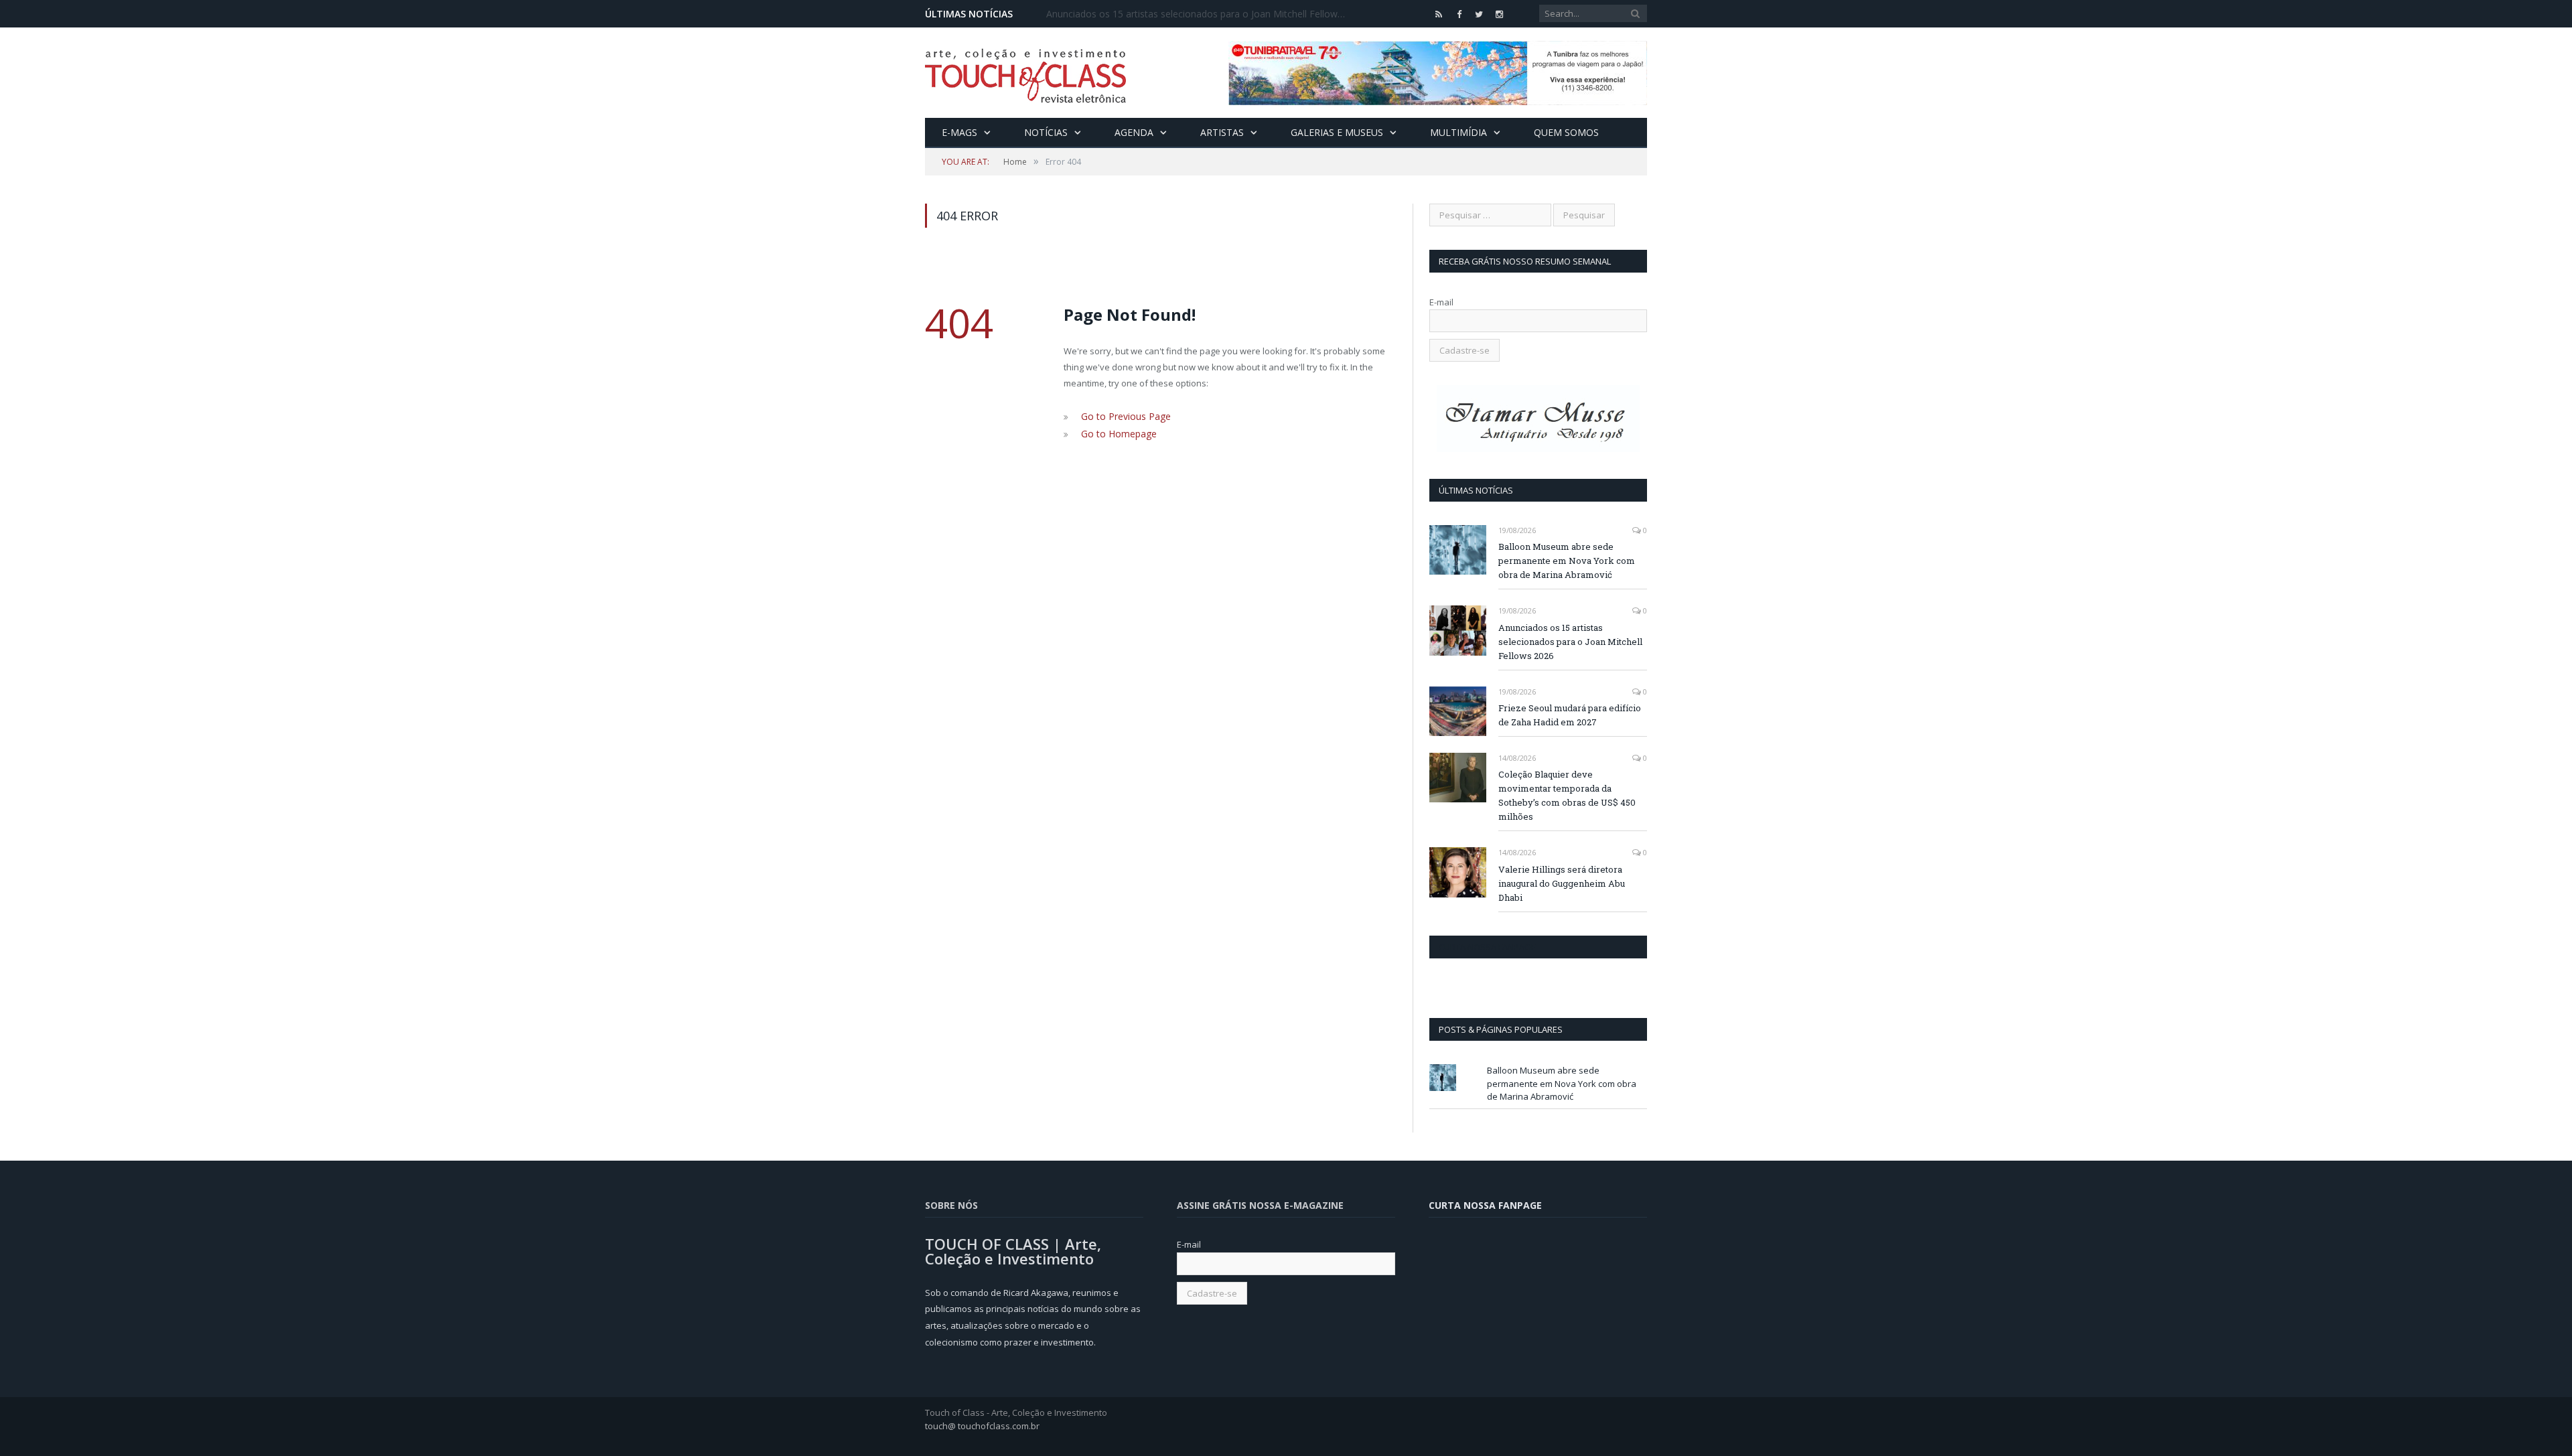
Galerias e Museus (1337, 132)
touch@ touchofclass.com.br (982, 1426)
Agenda (1134, 132)
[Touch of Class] (1025, 73)
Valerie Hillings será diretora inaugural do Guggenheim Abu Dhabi (1562, 883)
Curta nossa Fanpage (1487, 947)
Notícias (1046, 132)
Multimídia (1458, 132)
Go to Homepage (1116, 432)
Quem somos (1566, 132)
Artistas (1222, 132)
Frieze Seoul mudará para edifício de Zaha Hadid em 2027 (1570, 715)
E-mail (1441, 302)
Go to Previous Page (1123, 416)
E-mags (959, 132)
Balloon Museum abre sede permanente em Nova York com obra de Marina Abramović (1567, 561)
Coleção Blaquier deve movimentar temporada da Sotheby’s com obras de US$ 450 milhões (1567, 795)
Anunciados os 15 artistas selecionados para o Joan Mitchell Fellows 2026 (1200, 14)
